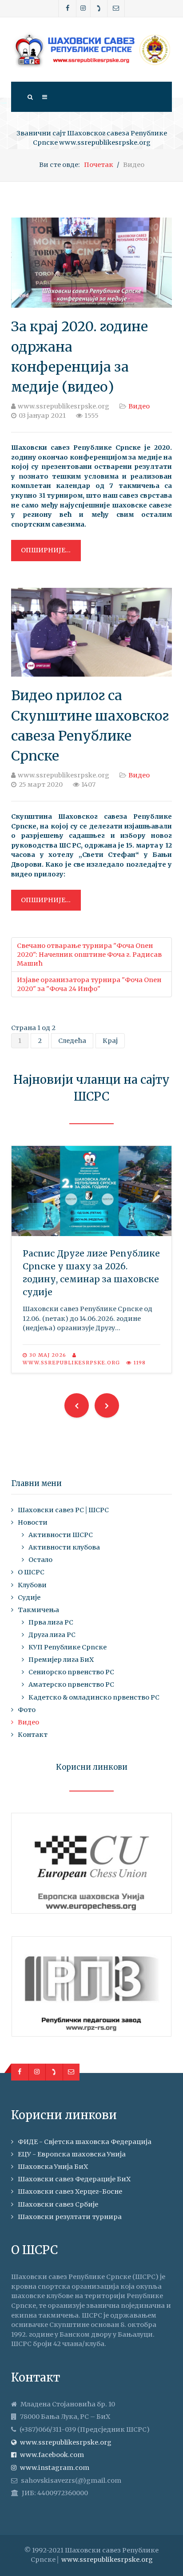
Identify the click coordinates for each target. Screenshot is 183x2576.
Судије (29, 1597)
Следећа (72, 1041)
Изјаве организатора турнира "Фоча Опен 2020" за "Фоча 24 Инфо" (89, 984)
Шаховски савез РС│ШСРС (63, 1510)
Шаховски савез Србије (58, 2204)
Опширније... (46, 550)
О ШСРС (31, 1572)
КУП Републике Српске (68, 1647)
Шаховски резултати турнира (70, 2217)
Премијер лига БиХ (61, 1660)
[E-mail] (116, 8)
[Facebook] (67, 8)
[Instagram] (83, 8)
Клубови (32, 1585)
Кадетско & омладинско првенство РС (94, 1697)
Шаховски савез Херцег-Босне (70, 2192)
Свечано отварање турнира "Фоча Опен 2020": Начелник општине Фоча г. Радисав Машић (89, 955)
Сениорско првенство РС (71, 1672)
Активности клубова (64, 1547)
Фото (27, 1710)
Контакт (33, 1735)
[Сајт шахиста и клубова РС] (91, 50)
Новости (33, 1522)
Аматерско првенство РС (71, 1684)
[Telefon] (99, 8)
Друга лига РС (52, 1635)
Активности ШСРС (61, 1535)
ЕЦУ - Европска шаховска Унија (72, 2154)
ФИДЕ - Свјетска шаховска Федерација (85, 2142)
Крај (110, 1041)
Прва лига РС (51, 1622)
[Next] (107, 1405)
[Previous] (77, 1405)
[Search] (30, 97)
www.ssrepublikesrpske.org (107, 2560)
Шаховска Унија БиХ (53, 2167)
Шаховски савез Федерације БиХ (74, 2179)
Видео (139, 406)
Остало (40, 1560)
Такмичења (38, 1610)
